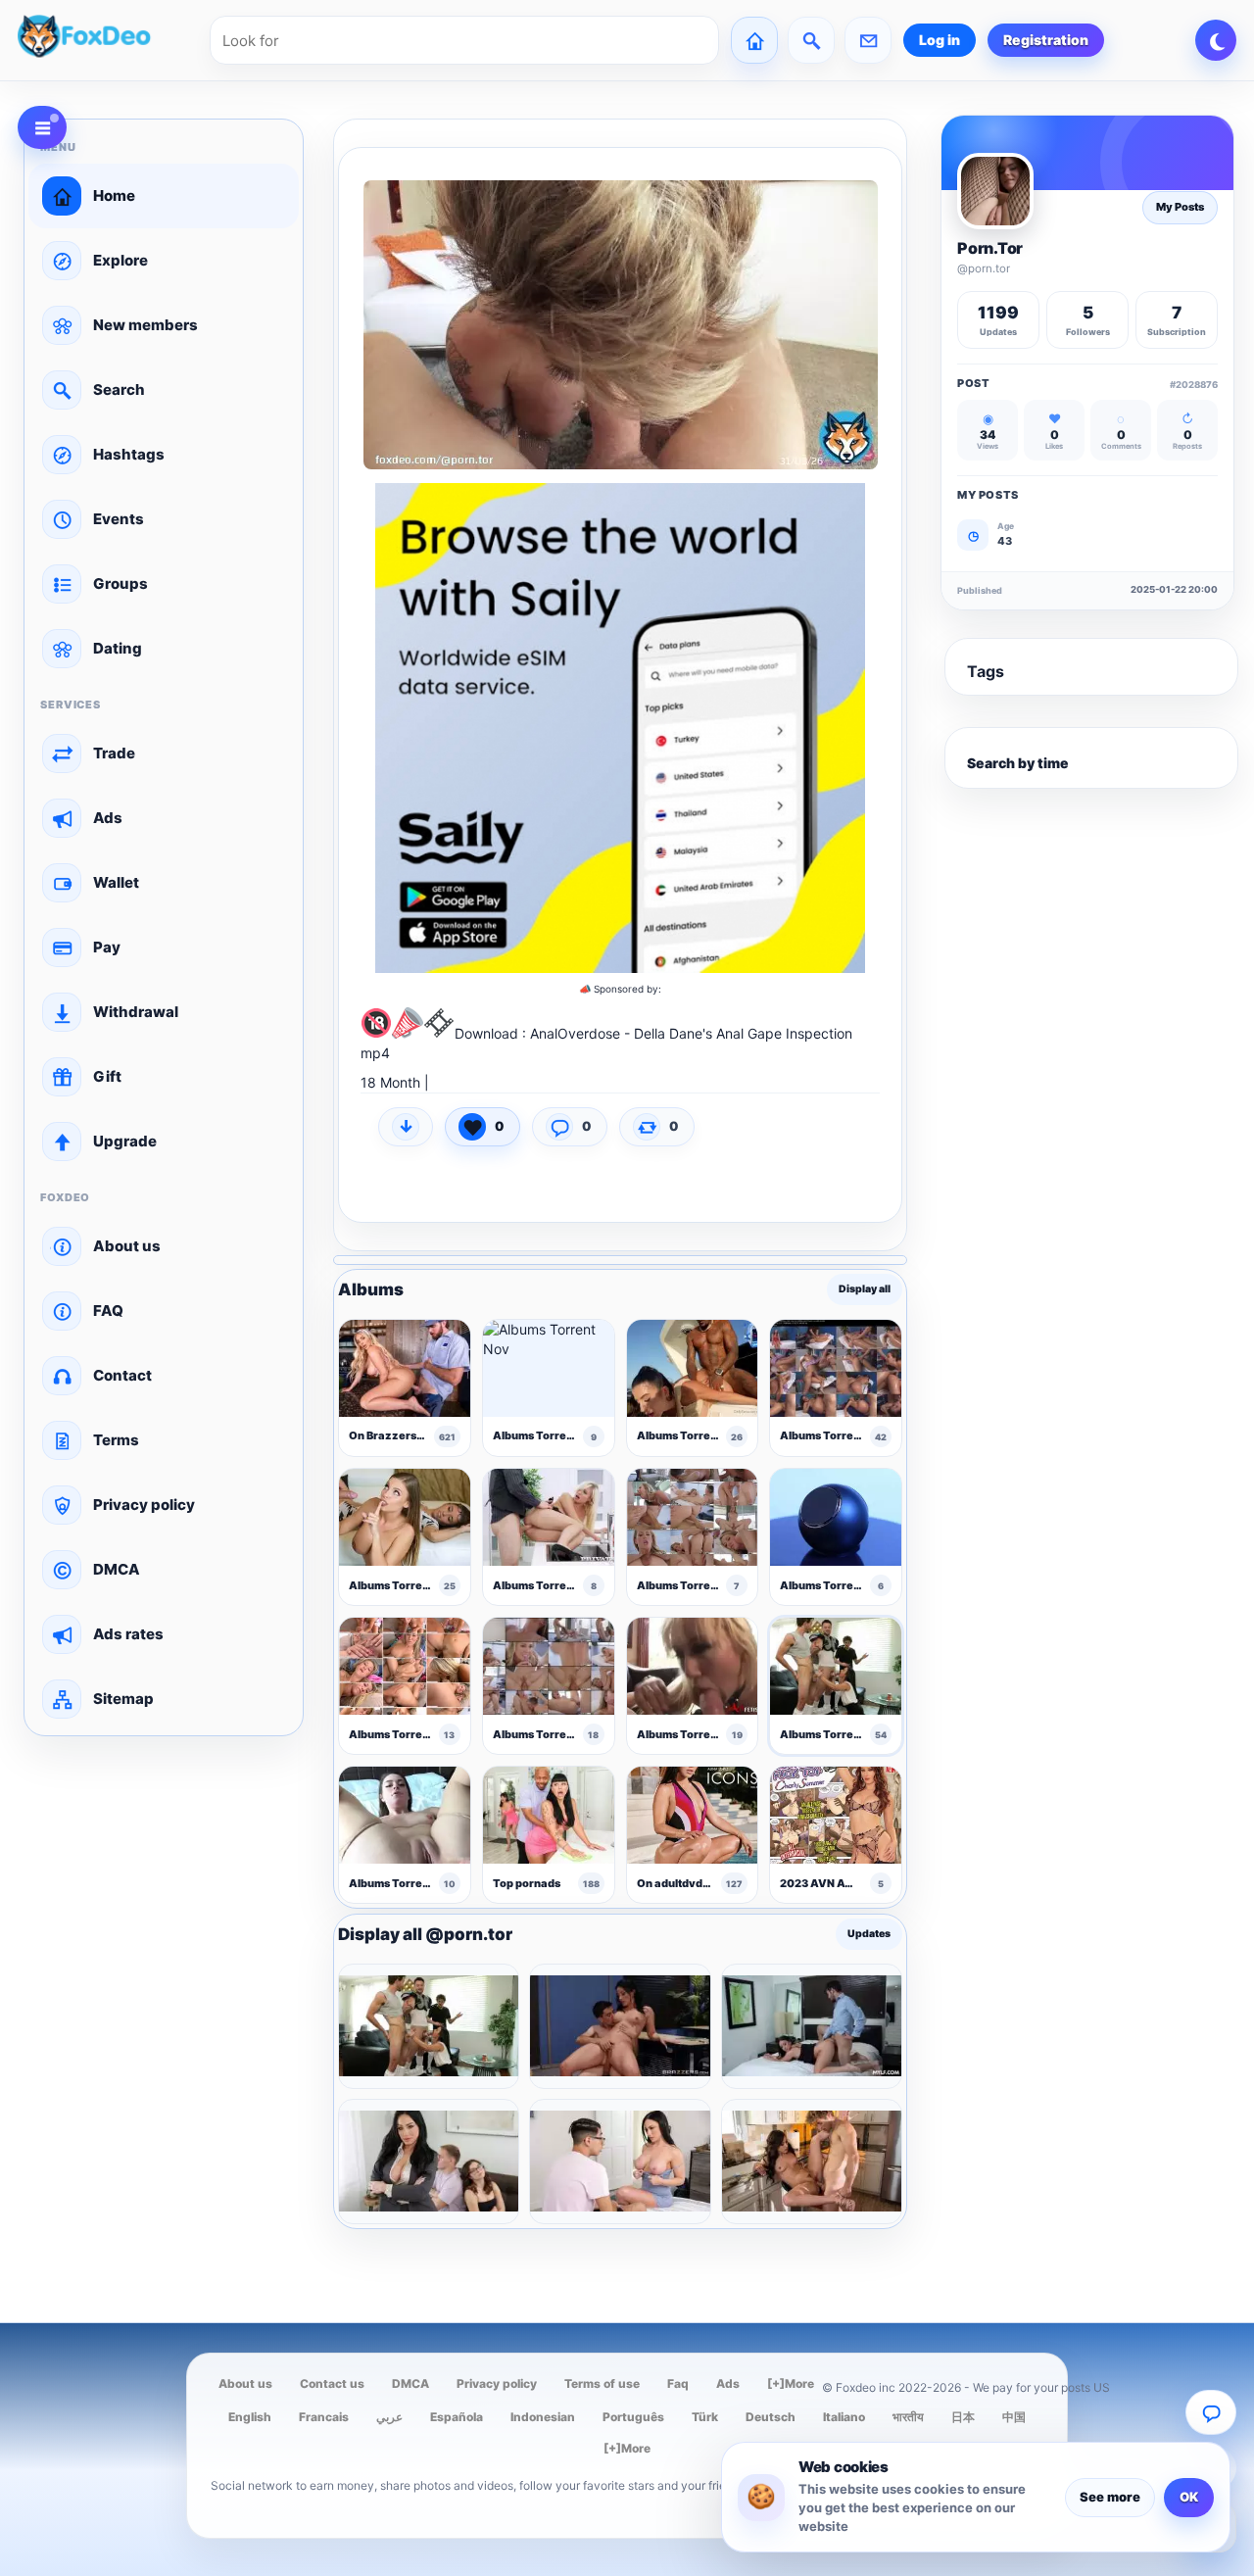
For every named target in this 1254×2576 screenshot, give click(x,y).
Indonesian (543, 2417)
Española (457, 2417)
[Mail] (868, 40)
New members (145, 325)
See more (1110, 2497)
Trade (114, 753)
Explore (121, 260)
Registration (1046, 40)
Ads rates (128, 1634)
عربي (389, 2417)
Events (119, 519)
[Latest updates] (811, 40)
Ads (108, 818)
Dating (118, 648)
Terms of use (602, 2383)
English (250, 2417)
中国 (1014, 2417)
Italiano (844, 2417)
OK (1189, 2497)
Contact (122, 1375)
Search (119, 389)
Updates (869, 1934)
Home (114, 195)
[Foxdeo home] (108, 40)
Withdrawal (136, 1012)
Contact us (332, 2383)
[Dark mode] (1216, 40)
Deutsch (771, 2417)
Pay (107, 947)
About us (127, 1246)
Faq (678, 2383)
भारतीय (908, 2417)
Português (633, 2417)
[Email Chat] (1211, 2412)
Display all (865, 1290)
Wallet (116, 882)
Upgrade (125, 1141)
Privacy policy (144, 1505)
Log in (940, 40)
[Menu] (42, 127)
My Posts (1180, 207)
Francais (324, 2417)
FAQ (108, 1311)
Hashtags (129, 454)
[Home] (754, 40)
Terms (116, 1440)
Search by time (1018, 763)
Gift (107, 1076)
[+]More (791, 2383)
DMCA (117, 1569)
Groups (121, 583)
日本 (963, 2417)
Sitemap (123, 1699)
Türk (705, 2417)
